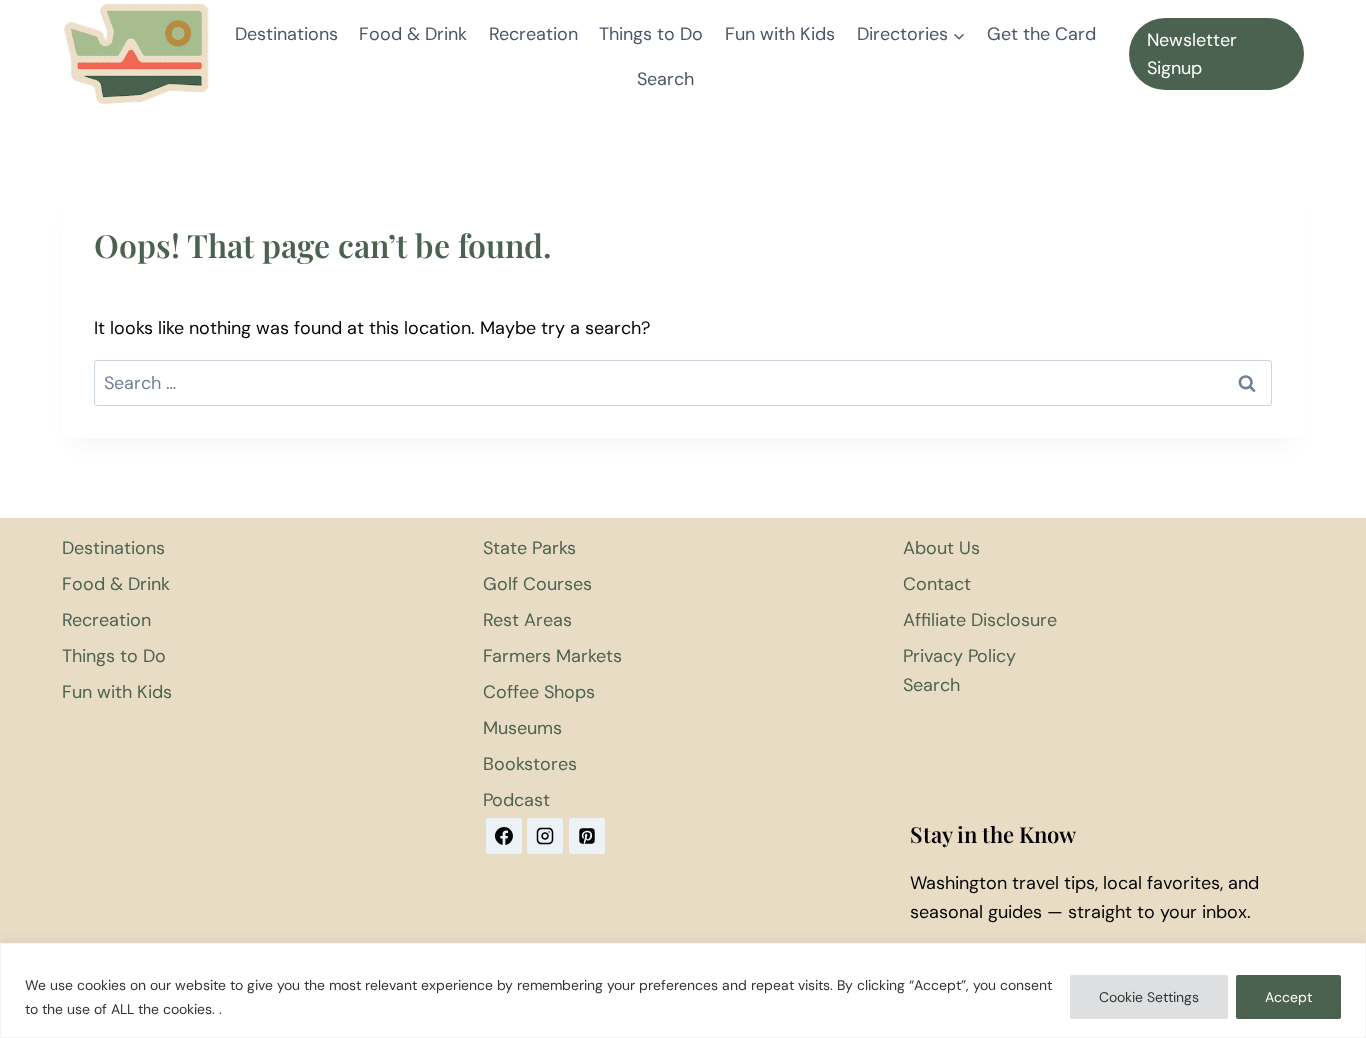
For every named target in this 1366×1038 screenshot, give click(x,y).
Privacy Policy (959, 656)
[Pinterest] (587, 836)
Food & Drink (413, 34)
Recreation (533, 34)
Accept (1288, 997)
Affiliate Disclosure (980, 620)
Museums (522, 728)
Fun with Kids (780, 34)
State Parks (529, 548)
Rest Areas (527, 620)
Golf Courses (537, 584)
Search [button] (665, 79)
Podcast (516, 800)
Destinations (286, 34)
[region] (683, 990)
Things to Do (651, 34)
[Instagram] (545, 836)
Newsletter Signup (1192, 54)
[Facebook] (504, 836)
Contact (937, 584)
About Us (941, 548)
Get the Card (1041, 34)
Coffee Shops (539, 692)
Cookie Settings (1149, 997)
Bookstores (530, 764)
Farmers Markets (552, 656)
